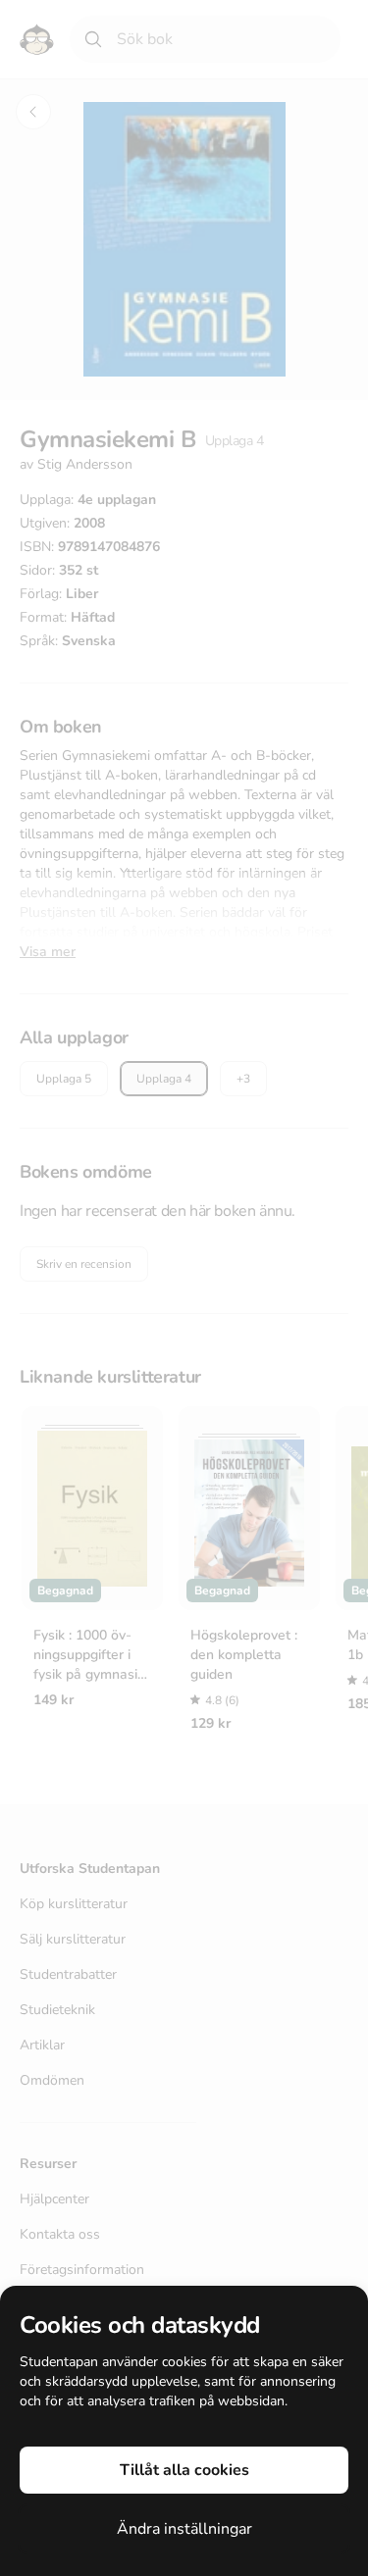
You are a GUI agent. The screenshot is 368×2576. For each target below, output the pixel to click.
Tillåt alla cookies (184, 2470)
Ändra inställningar (184, 2529)
